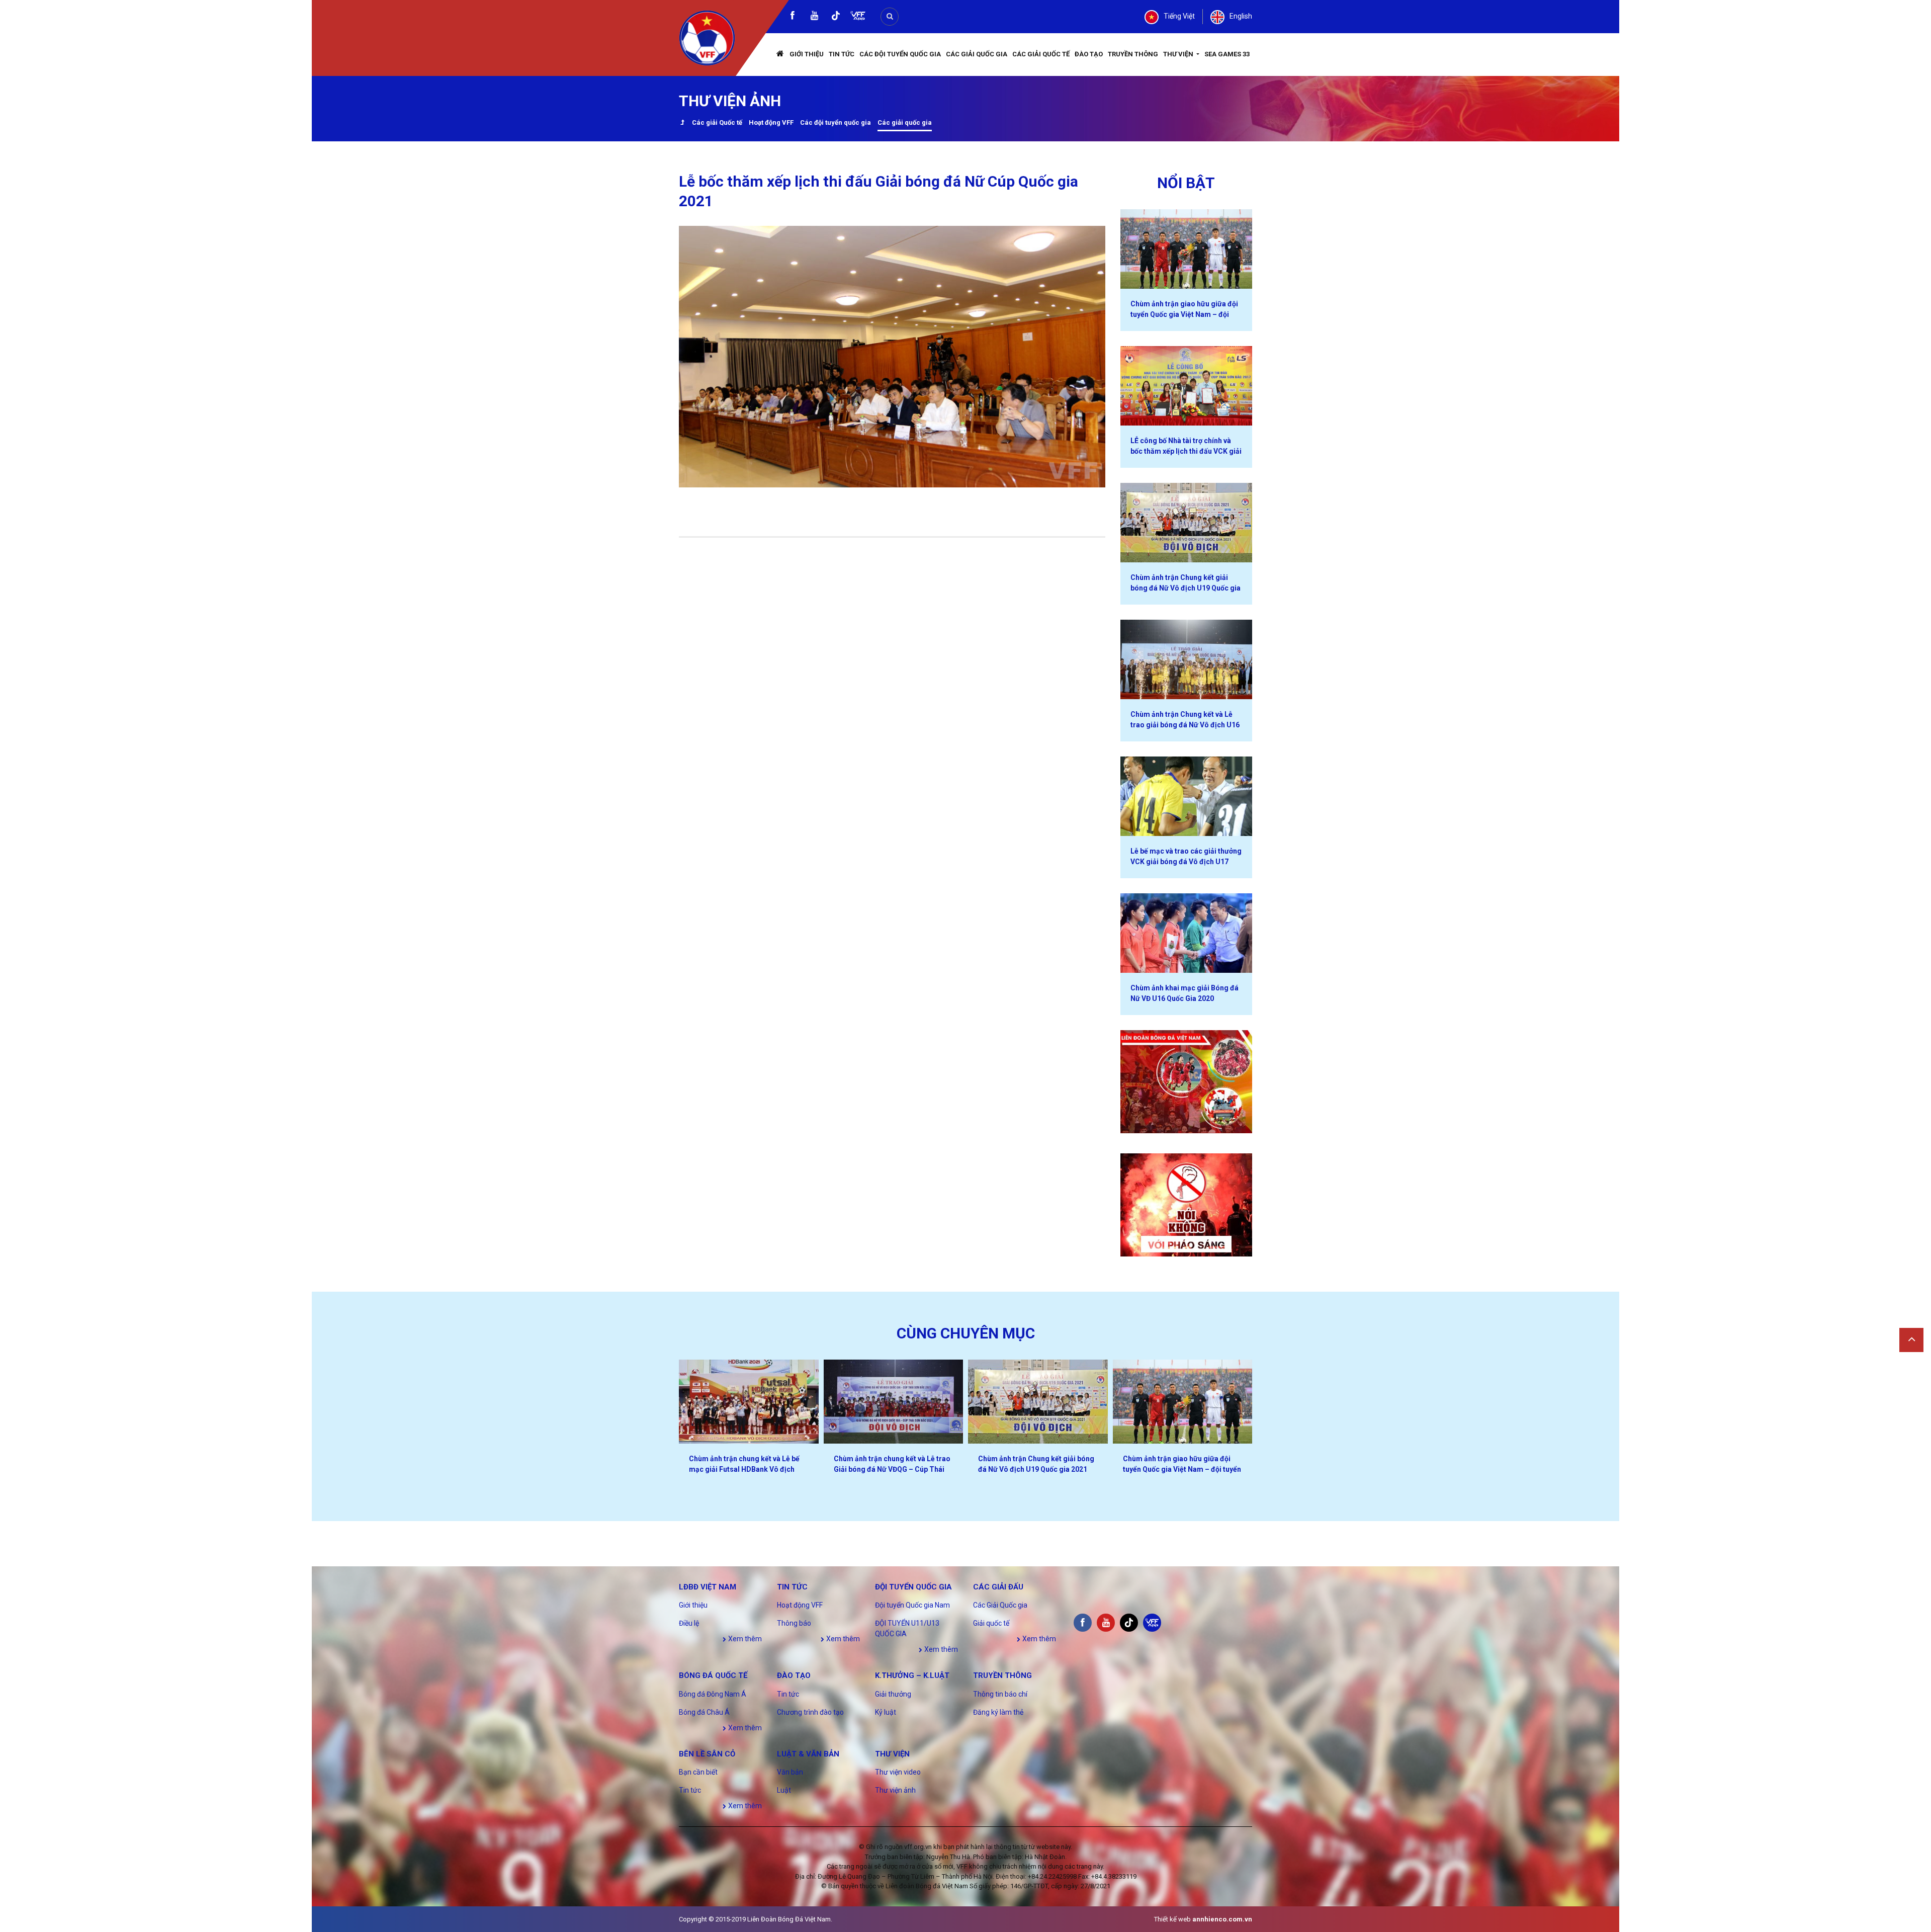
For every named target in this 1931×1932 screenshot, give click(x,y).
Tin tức (842, 54)
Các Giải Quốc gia (977, 54)
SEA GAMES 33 (1227, 54)
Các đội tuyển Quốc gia (900, 54)
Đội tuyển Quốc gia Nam (912, 1605)
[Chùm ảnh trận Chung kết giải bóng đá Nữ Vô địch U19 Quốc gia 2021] (1187, 523)
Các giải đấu (998, 1587)
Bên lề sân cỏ (707, 1754)
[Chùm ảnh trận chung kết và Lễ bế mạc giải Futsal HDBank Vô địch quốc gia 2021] (749, 1402)
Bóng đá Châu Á (704, 1712)
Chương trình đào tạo (810, 1712)
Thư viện (1179, 54)
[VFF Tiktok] (836, 17)
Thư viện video (898, 1772)
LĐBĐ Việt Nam (708, 1587)
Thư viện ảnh (895, 1790)
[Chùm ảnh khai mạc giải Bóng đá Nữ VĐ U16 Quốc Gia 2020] (1187, 933)
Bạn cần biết (698, 1772)
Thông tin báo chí (1000, 1694)
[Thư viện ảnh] (682, 123)
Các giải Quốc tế (717, 122)
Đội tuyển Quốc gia (913, 1587)
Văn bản (790, 1772)
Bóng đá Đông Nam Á (713, 1694)
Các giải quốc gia (905, 122)
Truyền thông (1133, 54)
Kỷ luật (886, 1712)
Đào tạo (1089, 54)
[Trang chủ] (780, 55)
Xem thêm (744, 1639)
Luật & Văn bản (808, 1754)
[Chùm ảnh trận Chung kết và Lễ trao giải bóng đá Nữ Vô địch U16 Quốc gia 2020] (1187, 659)
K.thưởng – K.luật (912, 1675)
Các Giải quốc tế (1041, 54)
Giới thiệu (807, 54)
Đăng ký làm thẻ (998, 1712)
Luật (784, 1790)
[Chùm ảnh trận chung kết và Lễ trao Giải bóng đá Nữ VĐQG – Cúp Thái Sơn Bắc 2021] (894, 1402)
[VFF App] (858, 17)
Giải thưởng (893, 1694)
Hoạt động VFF (771, 122)
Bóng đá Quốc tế (713, 1675)
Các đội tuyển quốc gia (836, 122)
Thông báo (794, 1623)
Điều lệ (689, 1623)
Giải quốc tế (991, 1623)
